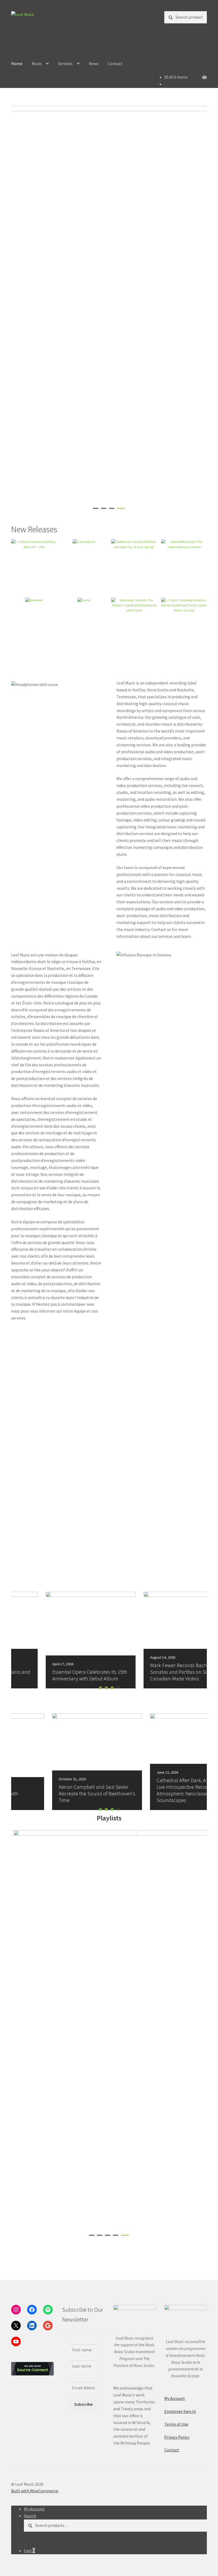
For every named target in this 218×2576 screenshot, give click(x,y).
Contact (115, 63)
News (94, 63)
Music (37, 63)
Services (65, 63)
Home (17, 63)
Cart (29, 2551)
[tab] (97, 508)
